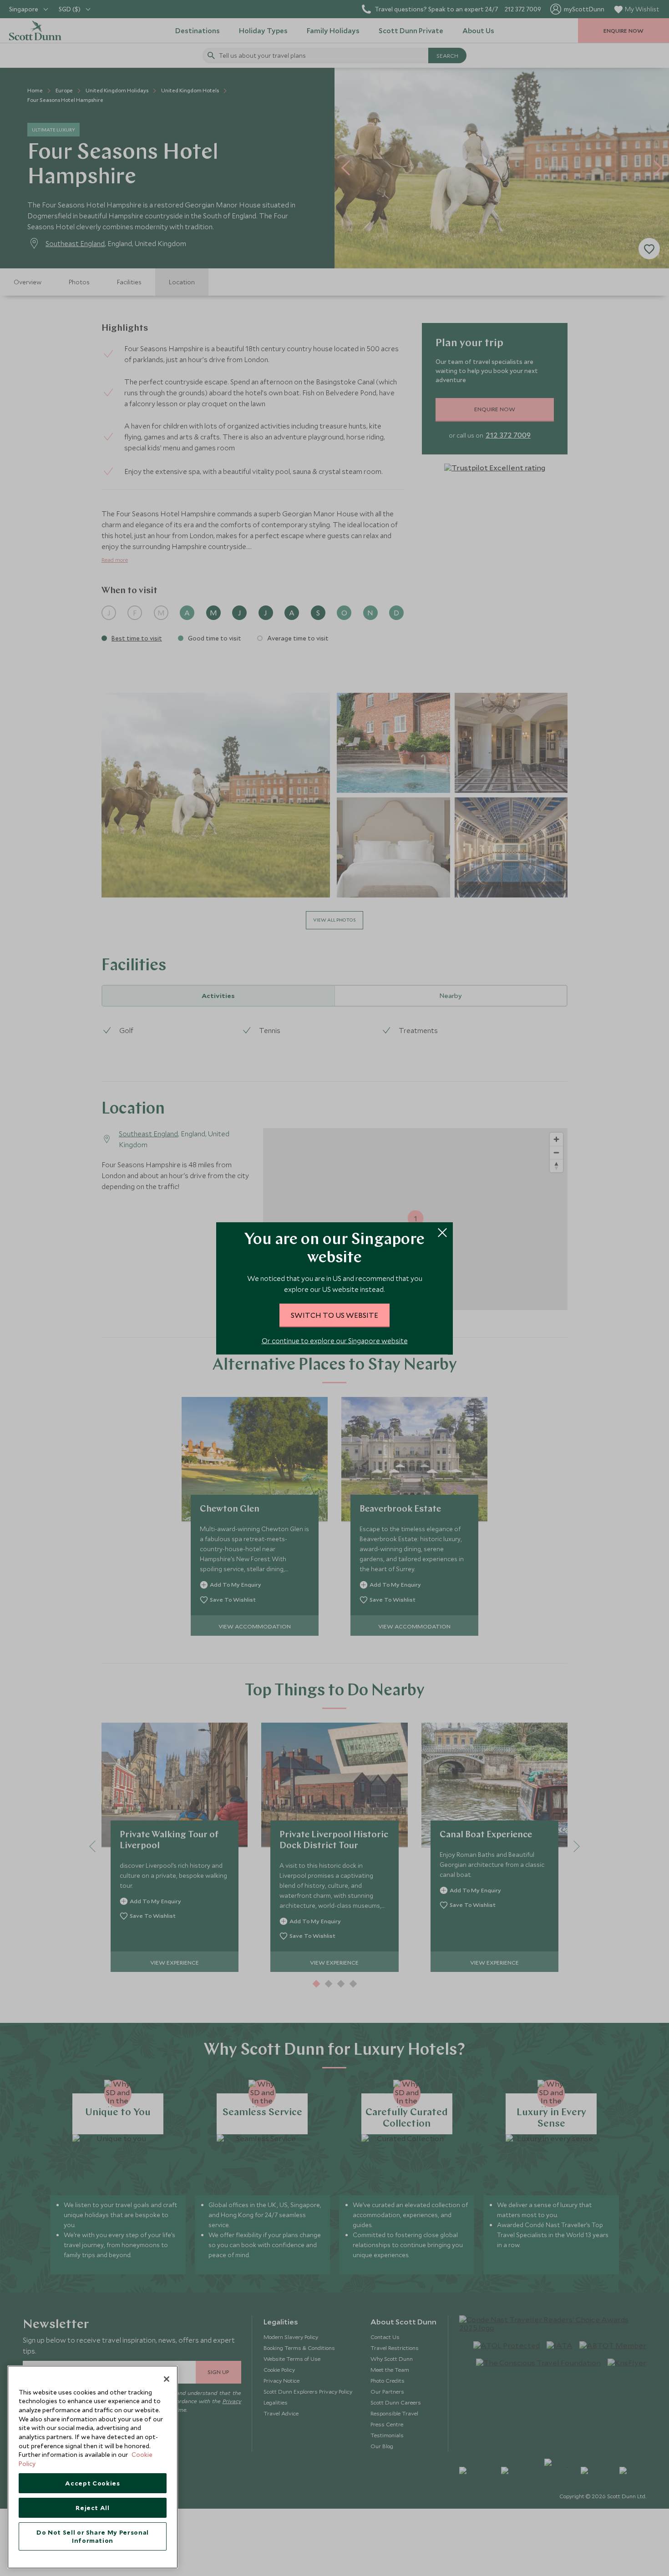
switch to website (334, 1315)
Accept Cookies (92, 2483)
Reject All (93, 2508)
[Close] (167, 2379)
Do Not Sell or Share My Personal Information (93, 2536)
